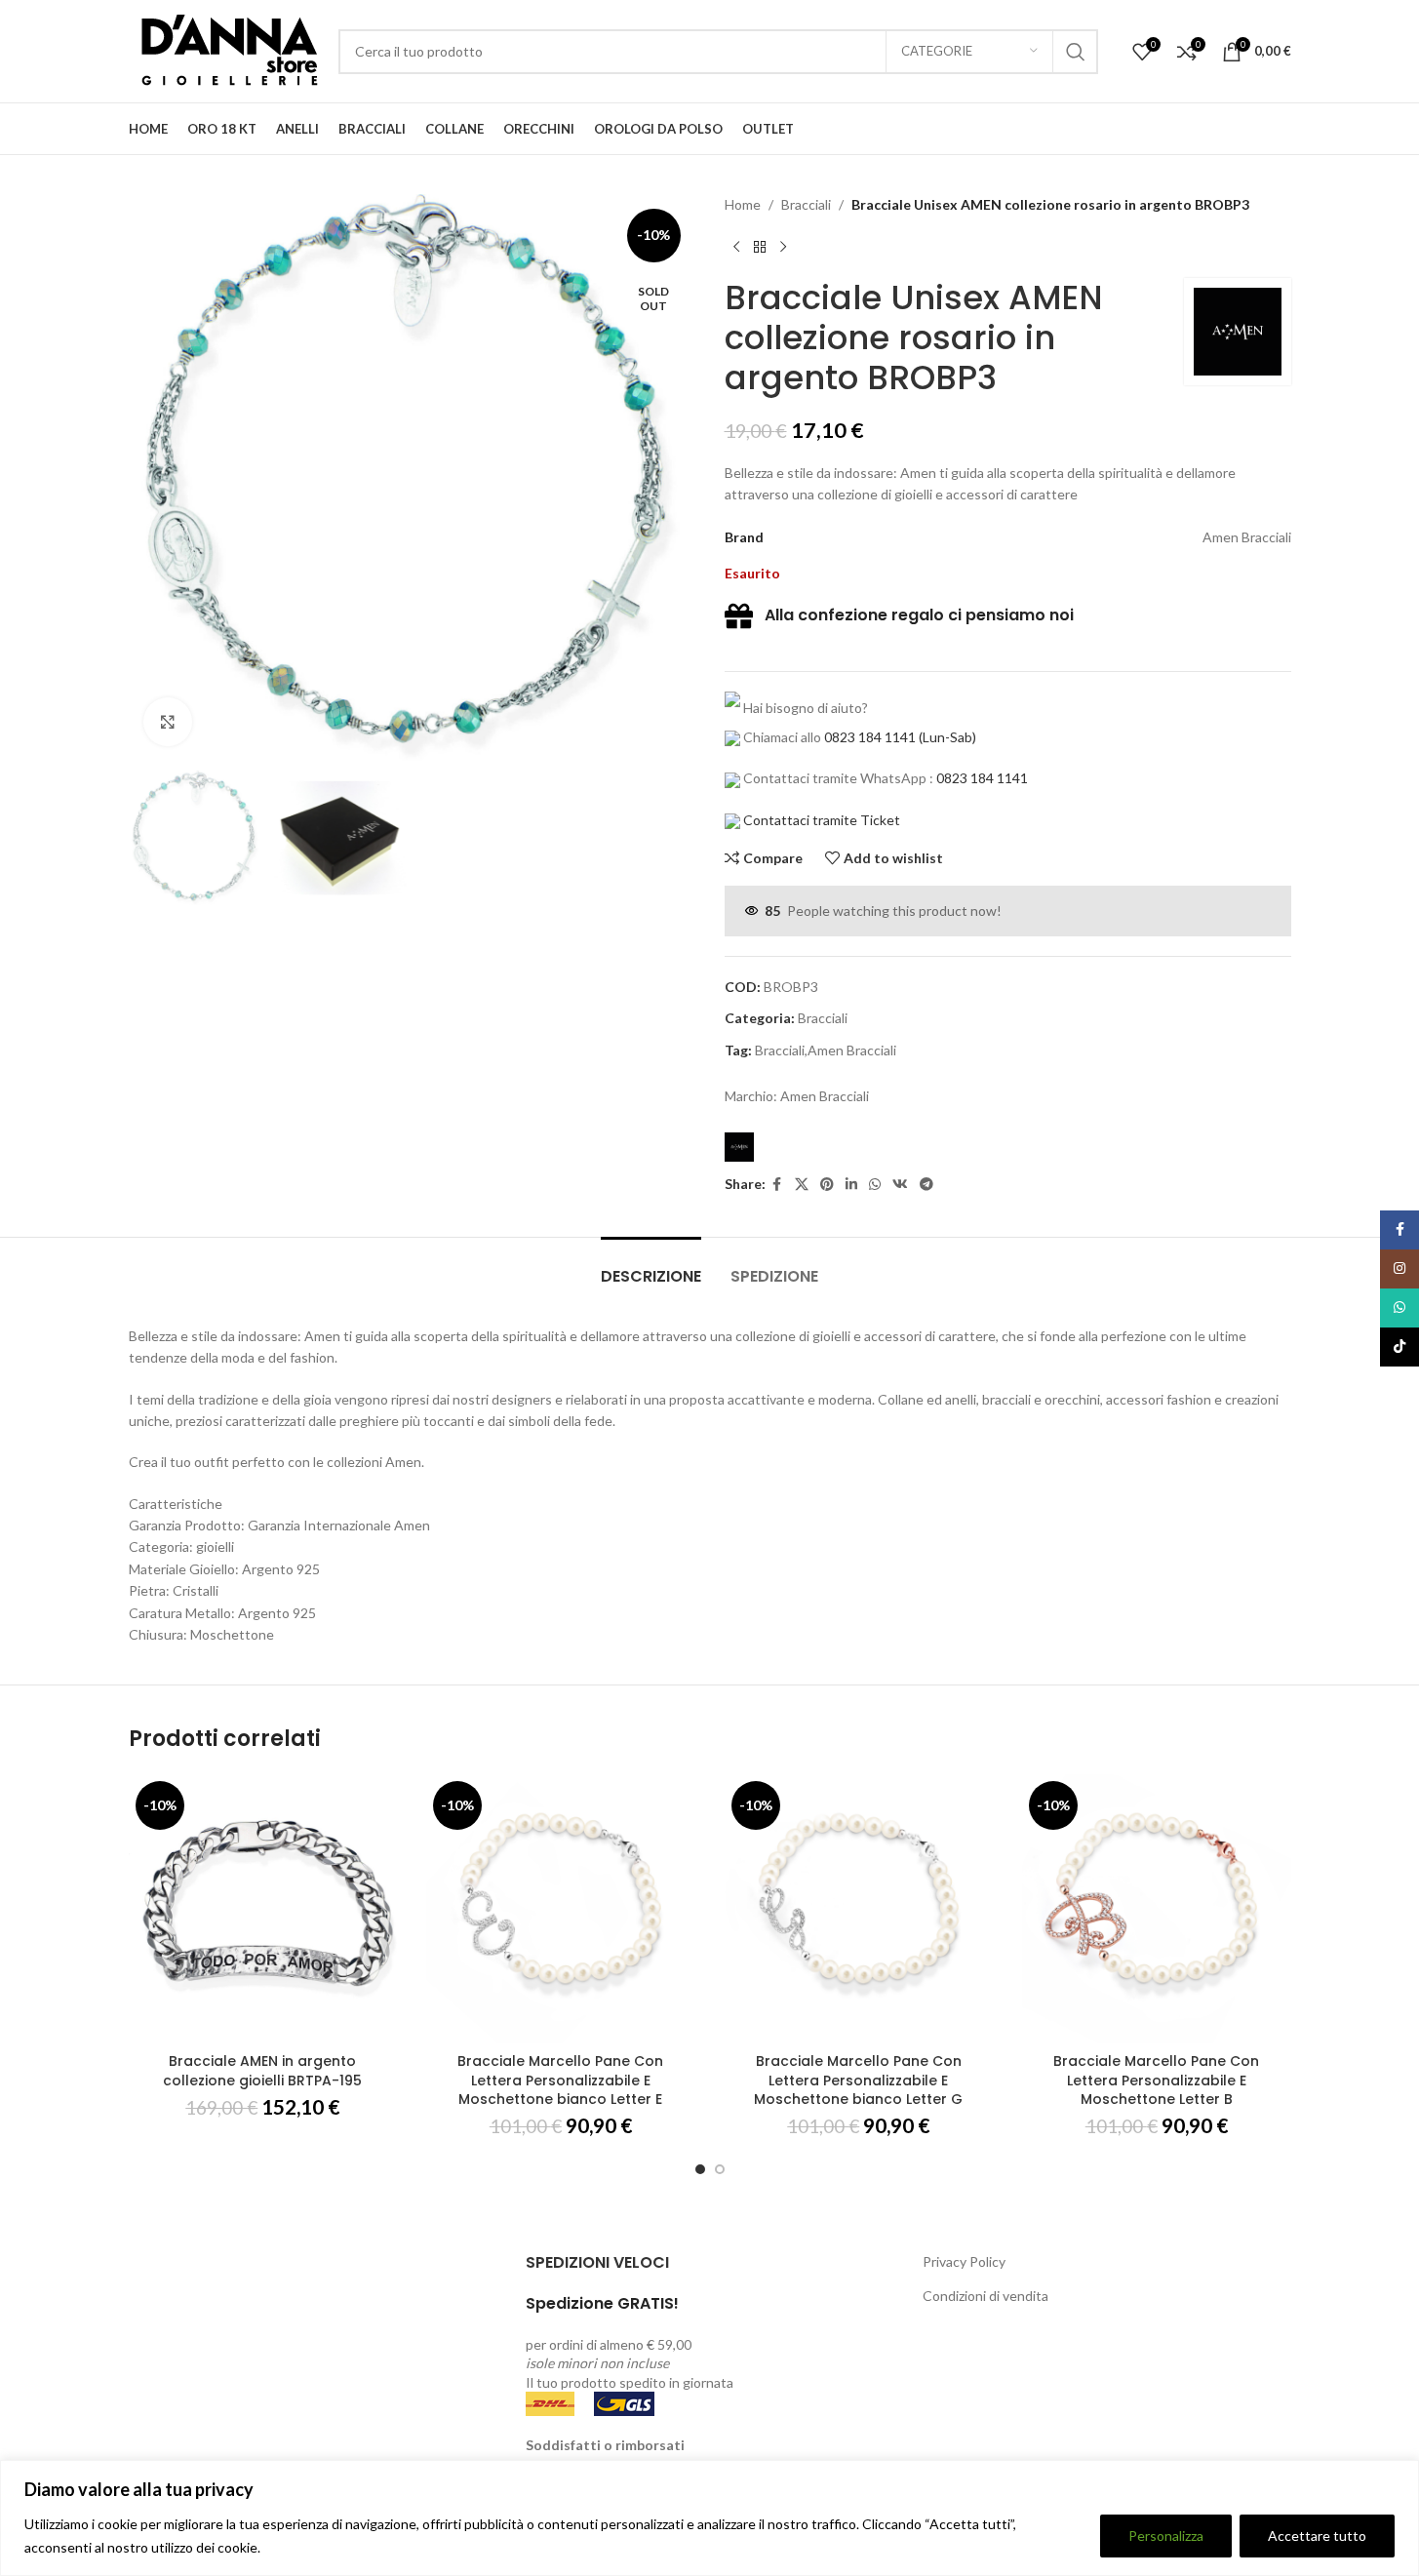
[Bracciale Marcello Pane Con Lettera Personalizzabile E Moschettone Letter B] (1157, 1909)
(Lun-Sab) (946, 737)
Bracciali (806, 204)
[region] (709, 2518)
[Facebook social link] (777, 1185)
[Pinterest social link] (827, 1185)
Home (743, 204)
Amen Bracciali (825, 1096)
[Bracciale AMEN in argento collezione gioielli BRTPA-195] (263, 1909)
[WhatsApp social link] (875, 1185)
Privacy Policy (964, 2261)
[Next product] (783, 247)
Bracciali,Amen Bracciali (826, 1050)
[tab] (651, 1267)
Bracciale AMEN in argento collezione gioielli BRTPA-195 (262, 2071)
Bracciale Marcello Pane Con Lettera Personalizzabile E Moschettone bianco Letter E (560, 2080)
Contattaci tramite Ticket (822, 820)
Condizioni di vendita (985, 2296)
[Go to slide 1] (700, 2169)
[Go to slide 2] (720, 2169)
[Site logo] (224, 49)
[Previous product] (736, 247)
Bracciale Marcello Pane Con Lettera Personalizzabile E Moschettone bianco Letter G (858, 2080)
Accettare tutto (1317, 2536)
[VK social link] (900, 1185)
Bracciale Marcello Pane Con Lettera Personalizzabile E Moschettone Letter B (1156, 2080)
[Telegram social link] (926, 1185)
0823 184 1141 (870, 737)
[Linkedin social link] (851, 1185)
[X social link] (802, 1185)
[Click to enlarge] (168, 722)
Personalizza (1166, 2536)
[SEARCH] (1076, 52)
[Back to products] (760, 247)
